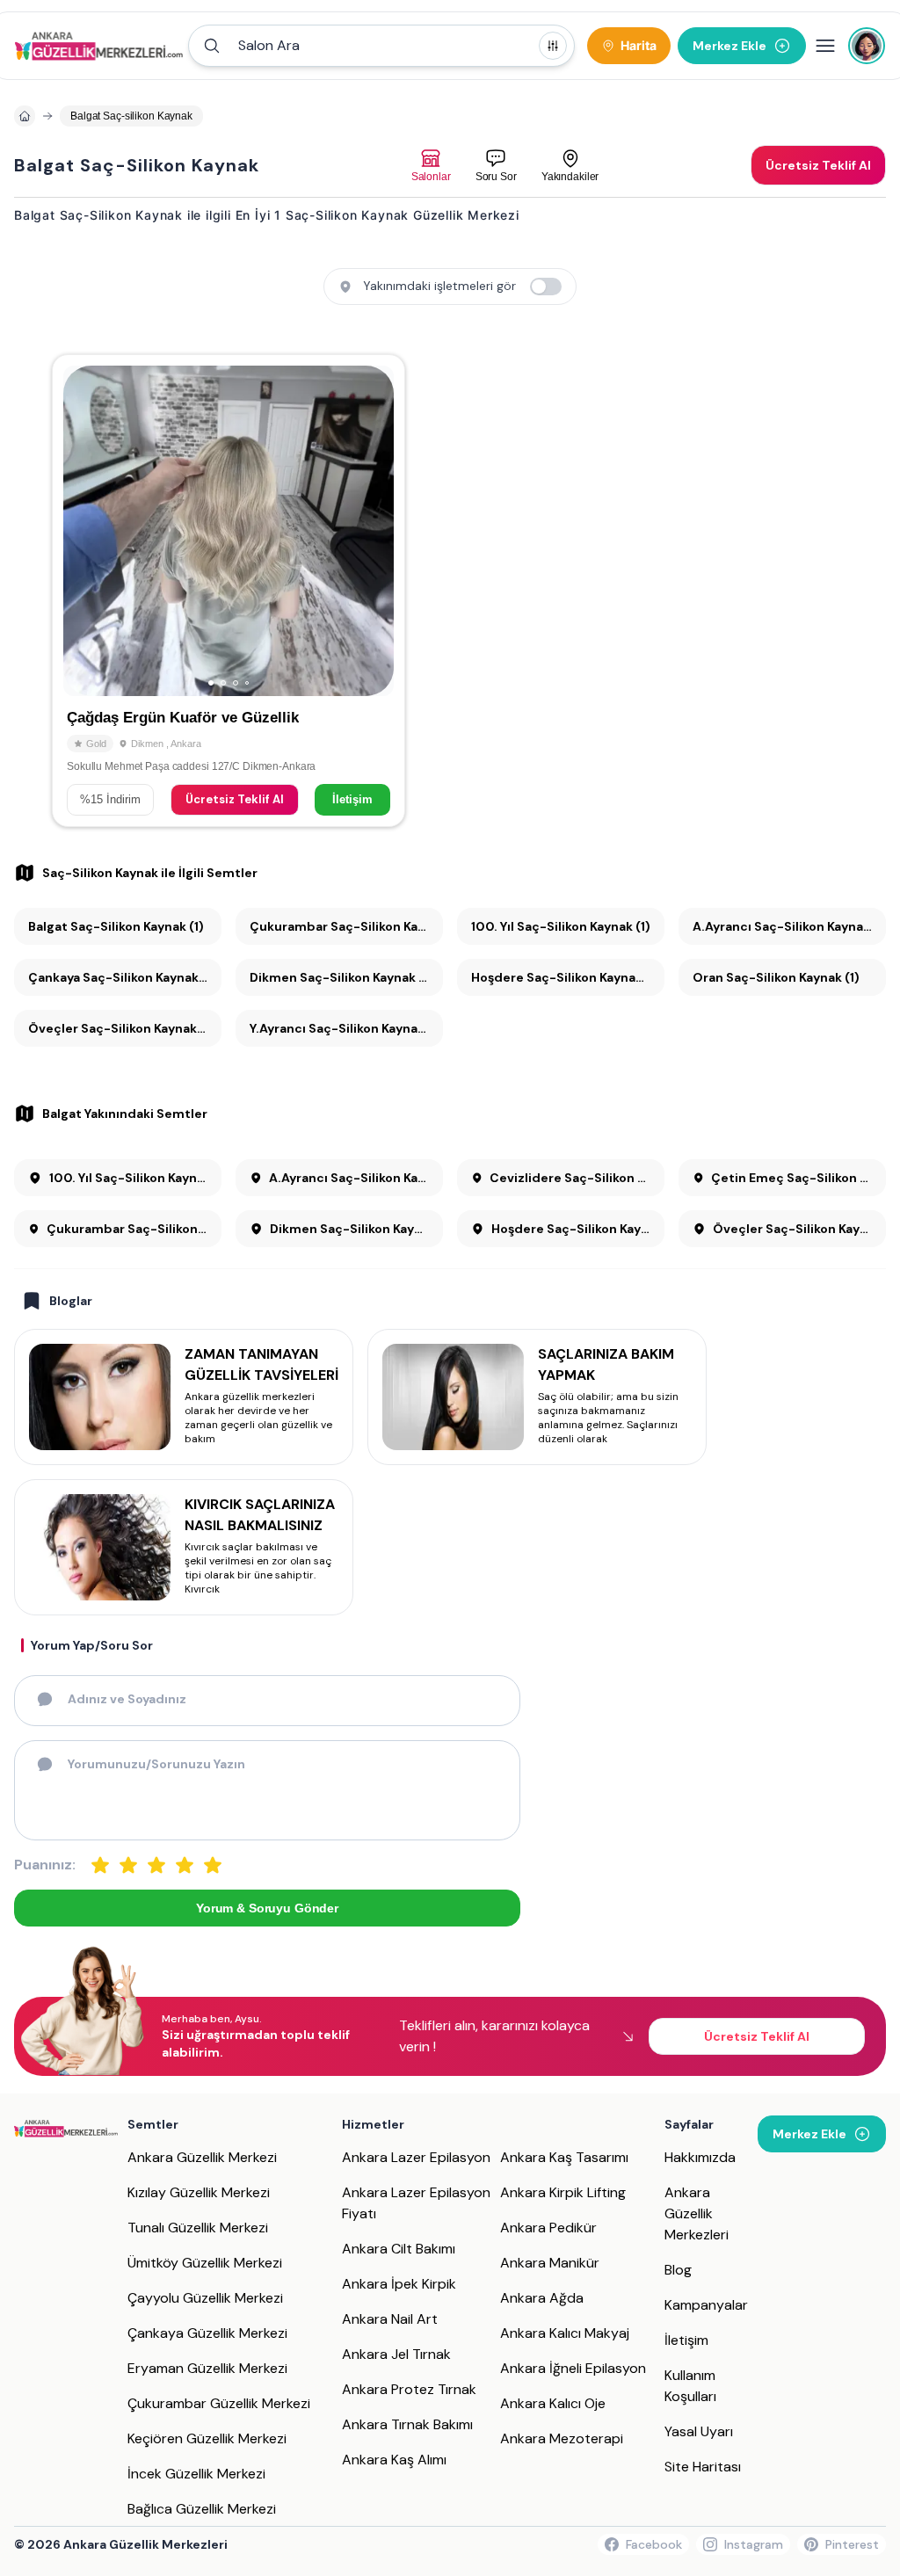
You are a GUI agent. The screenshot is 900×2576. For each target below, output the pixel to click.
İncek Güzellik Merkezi (196, 2474)
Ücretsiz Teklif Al (235, 799)
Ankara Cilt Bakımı (399, 2249)
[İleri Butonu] (84, 531)
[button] (381, 46)
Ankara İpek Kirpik (399, 2284)
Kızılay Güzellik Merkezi (199, 2192)
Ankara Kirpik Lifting (563, 2192)
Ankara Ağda (542, 2298)
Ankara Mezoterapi (562, 2438)
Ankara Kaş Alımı (394, 2460)
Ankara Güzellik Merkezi (202, 2157)
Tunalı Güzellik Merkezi (198, 2228)
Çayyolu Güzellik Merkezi (205, 2298)
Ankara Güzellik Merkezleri (697, 2213)
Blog (678, 2270)
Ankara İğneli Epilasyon (573, 2368)
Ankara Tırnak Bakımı (407, 2424)
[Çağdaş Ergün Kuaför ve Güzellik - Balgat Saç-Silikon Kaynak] (229, 591)
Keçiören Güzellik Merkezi (207, 2438)
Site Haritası (703, 2467)
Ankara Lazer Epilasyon (416, 2157)
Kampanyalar (706, 2305)
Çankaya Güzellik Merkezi (207, 2333)
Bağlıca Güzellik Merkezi (202, 2509)
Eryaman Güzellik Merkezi (207, 2368)
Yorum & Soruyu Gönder (267, 1908)
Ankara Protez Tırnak (409, 2389)
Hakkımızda (700, 2157)
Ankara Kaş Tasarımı (564, 2157)
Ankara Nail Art (390, 2319)
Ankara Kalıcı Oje (553, 2403)
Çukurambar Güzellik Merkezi (219, 2403)
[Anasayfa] (25, 116)
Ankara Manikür (550, 2263)
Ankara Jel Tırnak (396, 2354)
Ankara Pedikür (548, 2228)
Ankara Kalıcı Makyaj (565, 2333)
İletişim (352, 799)
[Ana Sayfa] (99, 46)
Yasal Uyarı (699, 2431)
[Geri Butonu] (373, 531)
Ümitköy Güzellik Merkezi (205, 2263)
